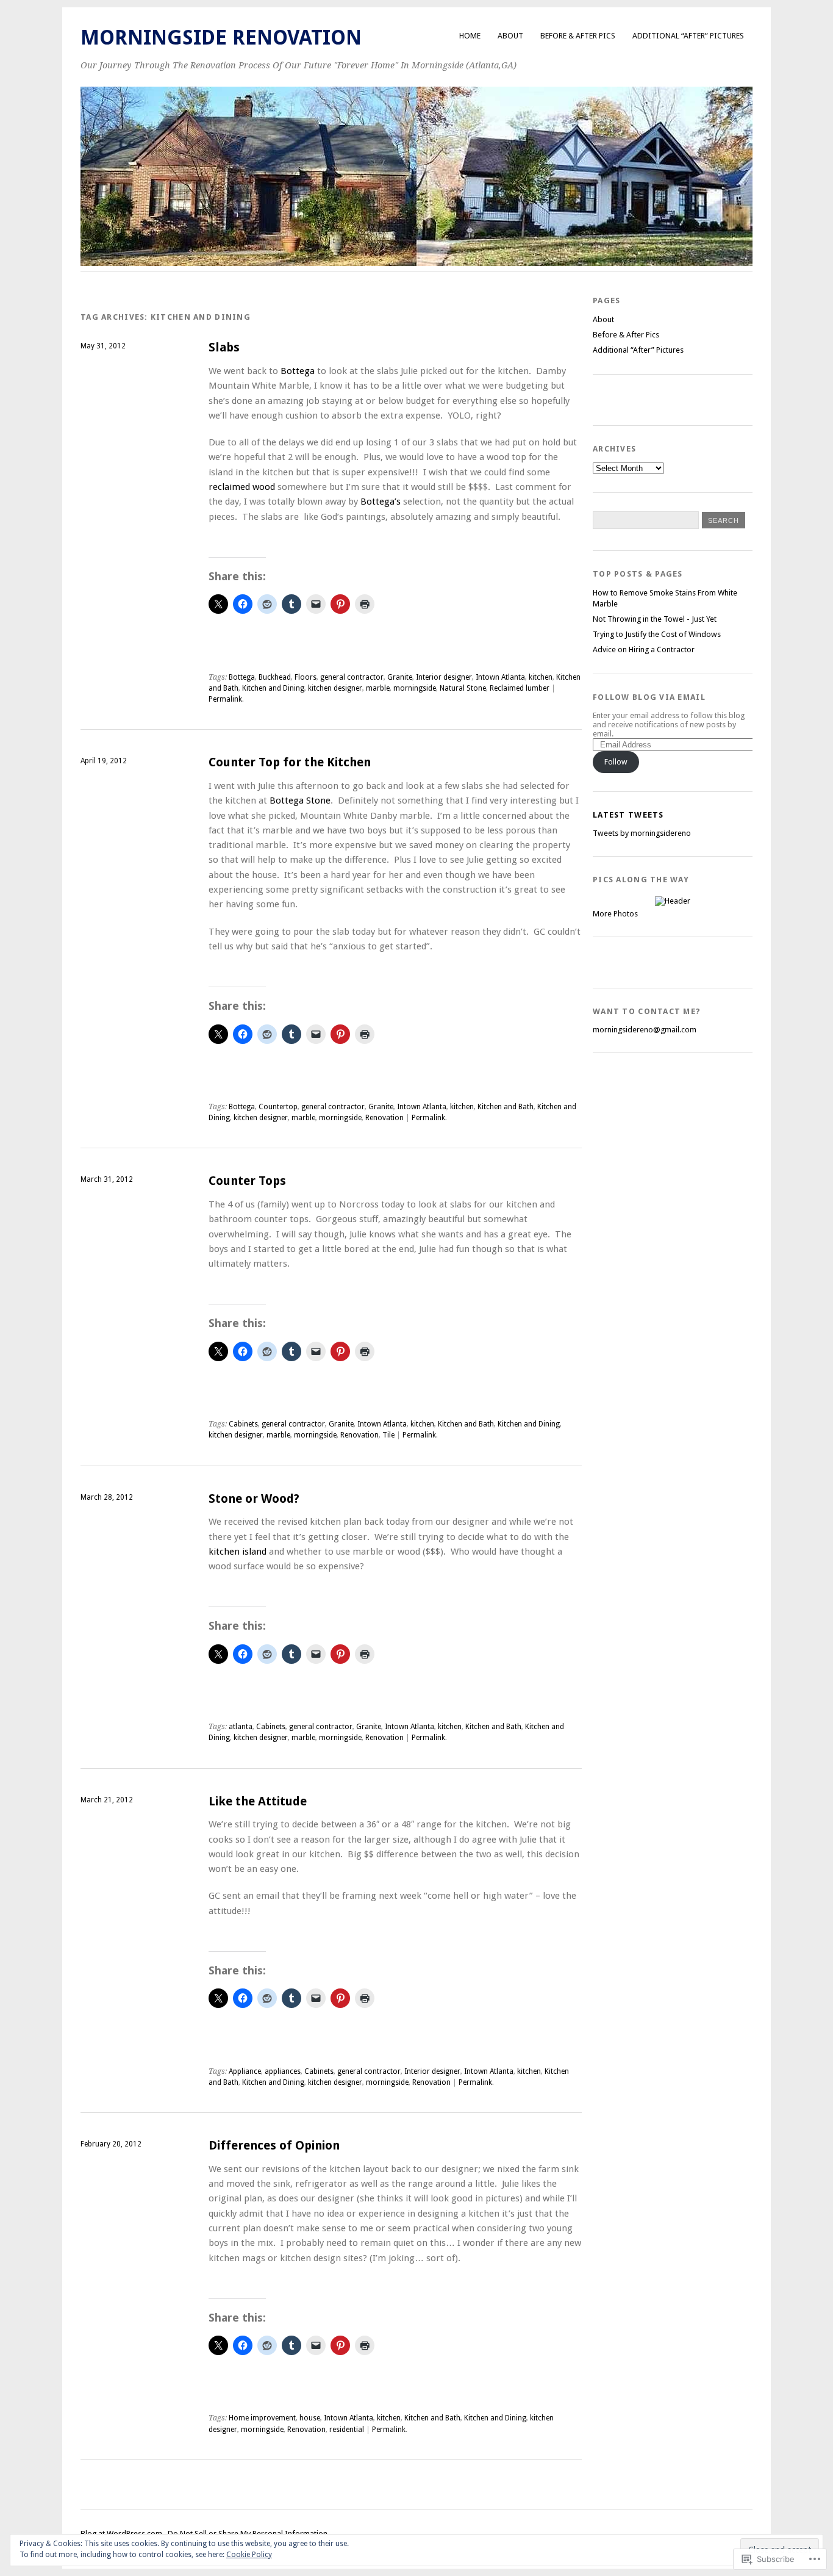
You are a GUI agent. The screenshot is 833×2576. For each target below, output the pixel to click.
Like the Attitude (258, 1801)
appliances (283, 2071)
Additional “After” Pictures (688, 36)
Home (470, 36)
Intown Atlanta (500, 677)
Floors (306, 677)
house (310, 2418)
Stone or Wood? (254, 1499)
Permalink (225, 699)
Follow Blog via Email (649, 697)
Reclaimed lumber (520, 688)
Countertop (278, 1107)
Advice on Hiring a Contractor (644, 649)
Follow (616, 762)
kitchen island (238, 1552)
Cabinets (243, 1424)
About (510, 36)
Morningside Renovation (221, 38)
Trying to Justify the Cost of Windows (657, 634)
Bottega (299, 371)
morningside (415, 688)
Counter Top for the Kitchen (290, 762)
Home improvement (262, 2418)
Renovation (384, 1118)
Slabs (224, 347)
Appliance (245, 2071)
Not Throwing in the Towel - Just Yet (655, 619)
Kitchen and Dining (273, 688)
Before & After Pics (578, 36)
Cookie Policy (249, 2555)
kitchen (541, 677)
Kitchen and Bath (506, 1107)
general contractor (352, 677)
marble (378, 688)
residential (347, 2430)
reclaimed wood (242, 487)
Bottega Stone (300, 801)
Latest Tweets (628, 815)
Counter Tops (247, 1181)
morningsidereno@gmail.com (645, 1030)
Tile (388, 1435)
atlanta (241, 1727)
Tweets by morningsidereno (642, 833)
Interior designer (444, 677)
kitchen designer (335, 688)
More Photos (615, 914)
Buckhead (275, 677)
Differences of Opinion (274, 2146)
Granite (400, 677)
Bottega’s (381, 502)
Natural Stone (463, 688)
